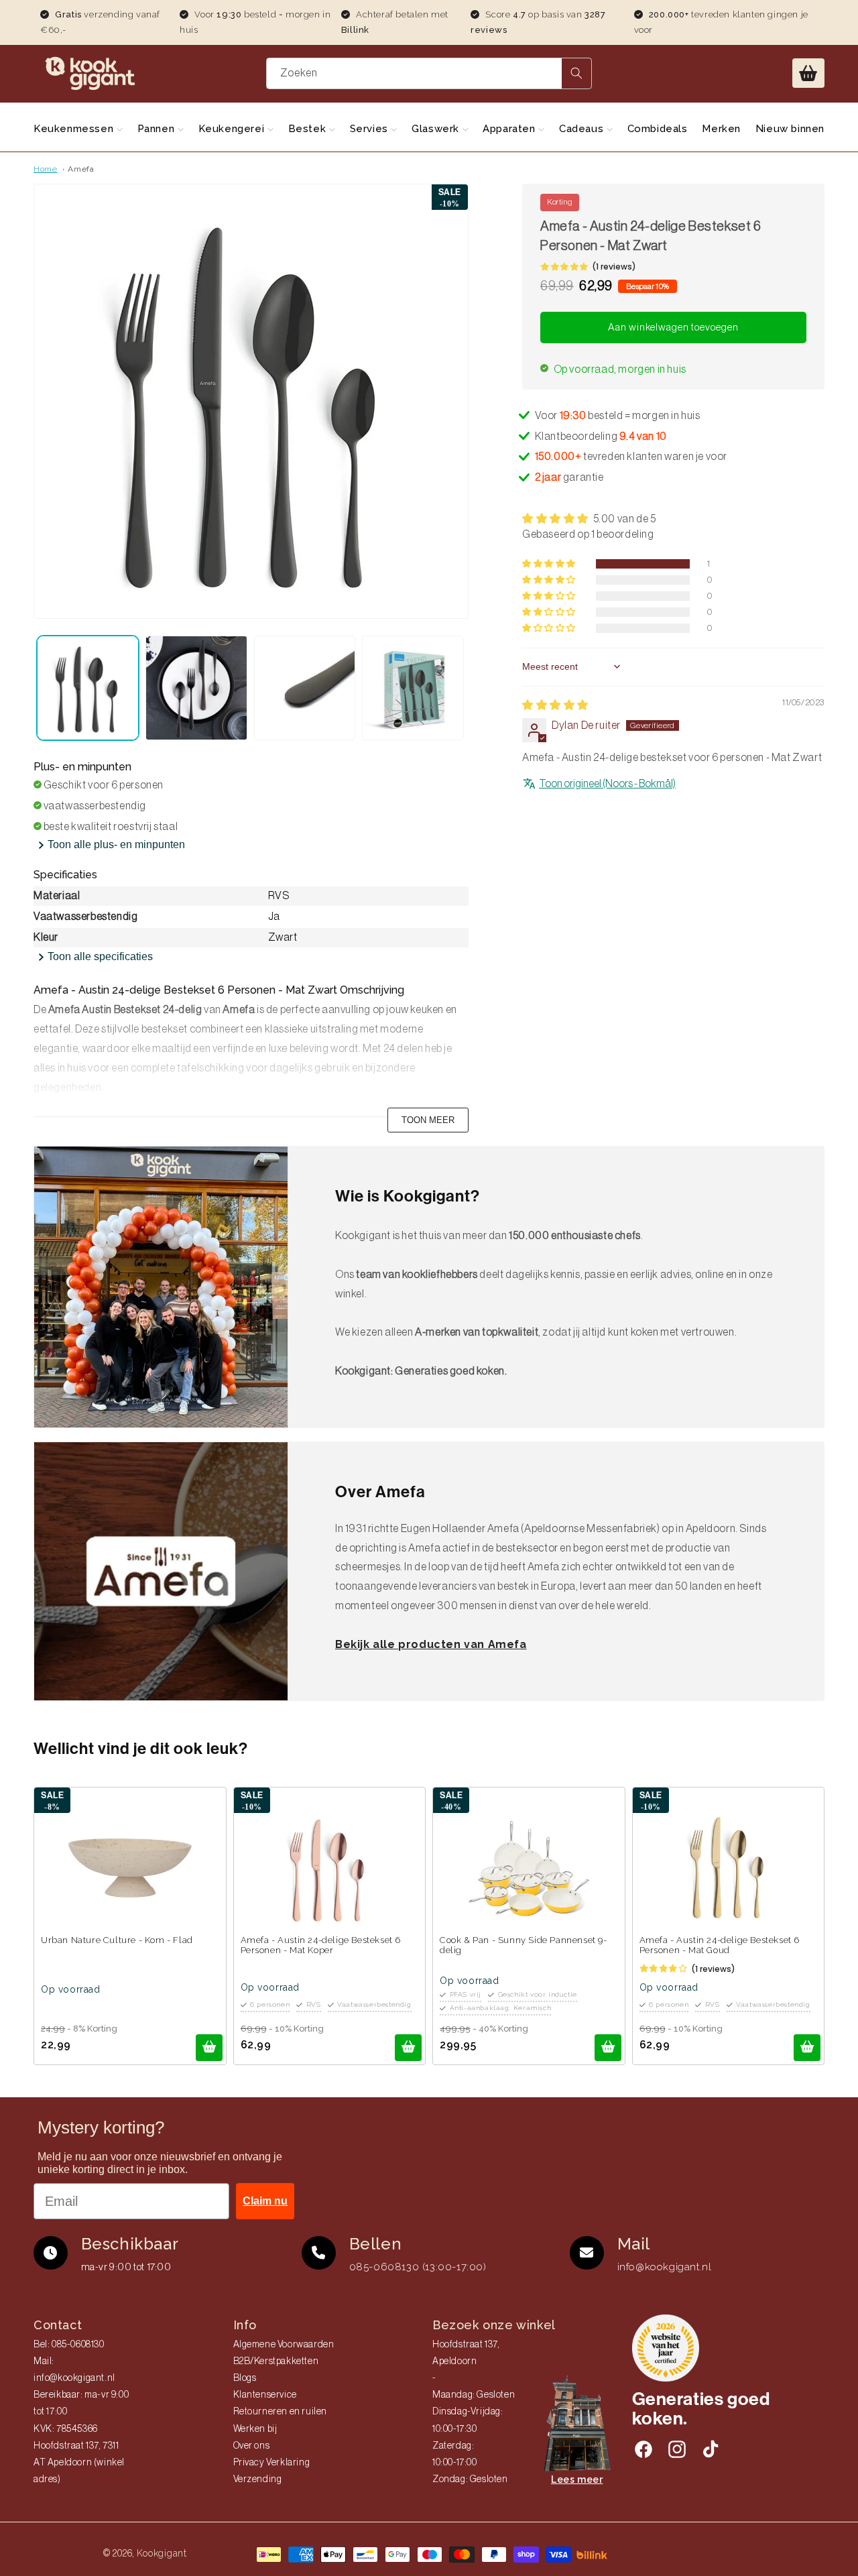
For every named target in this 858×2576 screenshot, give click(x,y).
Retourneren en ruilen (281, 2412)
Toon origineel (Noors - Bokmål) (607, 783)
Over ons (252, 2446)
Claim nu (265, 2201)
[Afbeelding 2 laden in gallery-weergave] (196, 688)
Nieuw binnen (790, 129)
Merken (721, 129)
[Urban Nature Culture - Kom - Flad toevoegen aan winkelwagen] (209, 2048)
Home (45, 169)
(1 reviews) (614, 267)
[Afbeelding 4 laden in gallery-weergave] (413, 688)
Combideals (658, 129)
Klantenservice (265, 2395)
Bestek (309, 129)
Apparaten (510, 129)
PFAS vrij (466, 1994)
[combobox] (429, 73)
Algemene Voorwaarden (284, 2345)
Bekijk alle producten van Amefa (431, 1644)
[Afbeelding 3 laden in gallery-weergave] (305, 688)
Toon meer (428, 1120)
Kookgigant (162, 2553)
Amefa (81, 169)
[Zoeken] (576, 73)
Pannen (158, 129)
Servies (371, 129)
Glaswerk (437, 129)
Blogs (245, 2378)
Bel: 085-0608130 (69, 2345)
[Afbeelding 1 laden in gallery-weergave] (88, 688)
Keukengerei (233, 129)
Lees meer (577, 2479)
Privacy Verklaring (272, 2463)
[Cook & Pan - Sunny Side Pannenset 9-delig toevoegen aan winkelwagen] (608, 2048)
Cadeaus (583, 129)
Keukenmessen (75, 129)
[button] (808, 73)
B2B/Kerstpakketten (276, 2361)
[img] (555, 705)
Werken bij (255, 2429)
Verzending (258, 2479)
